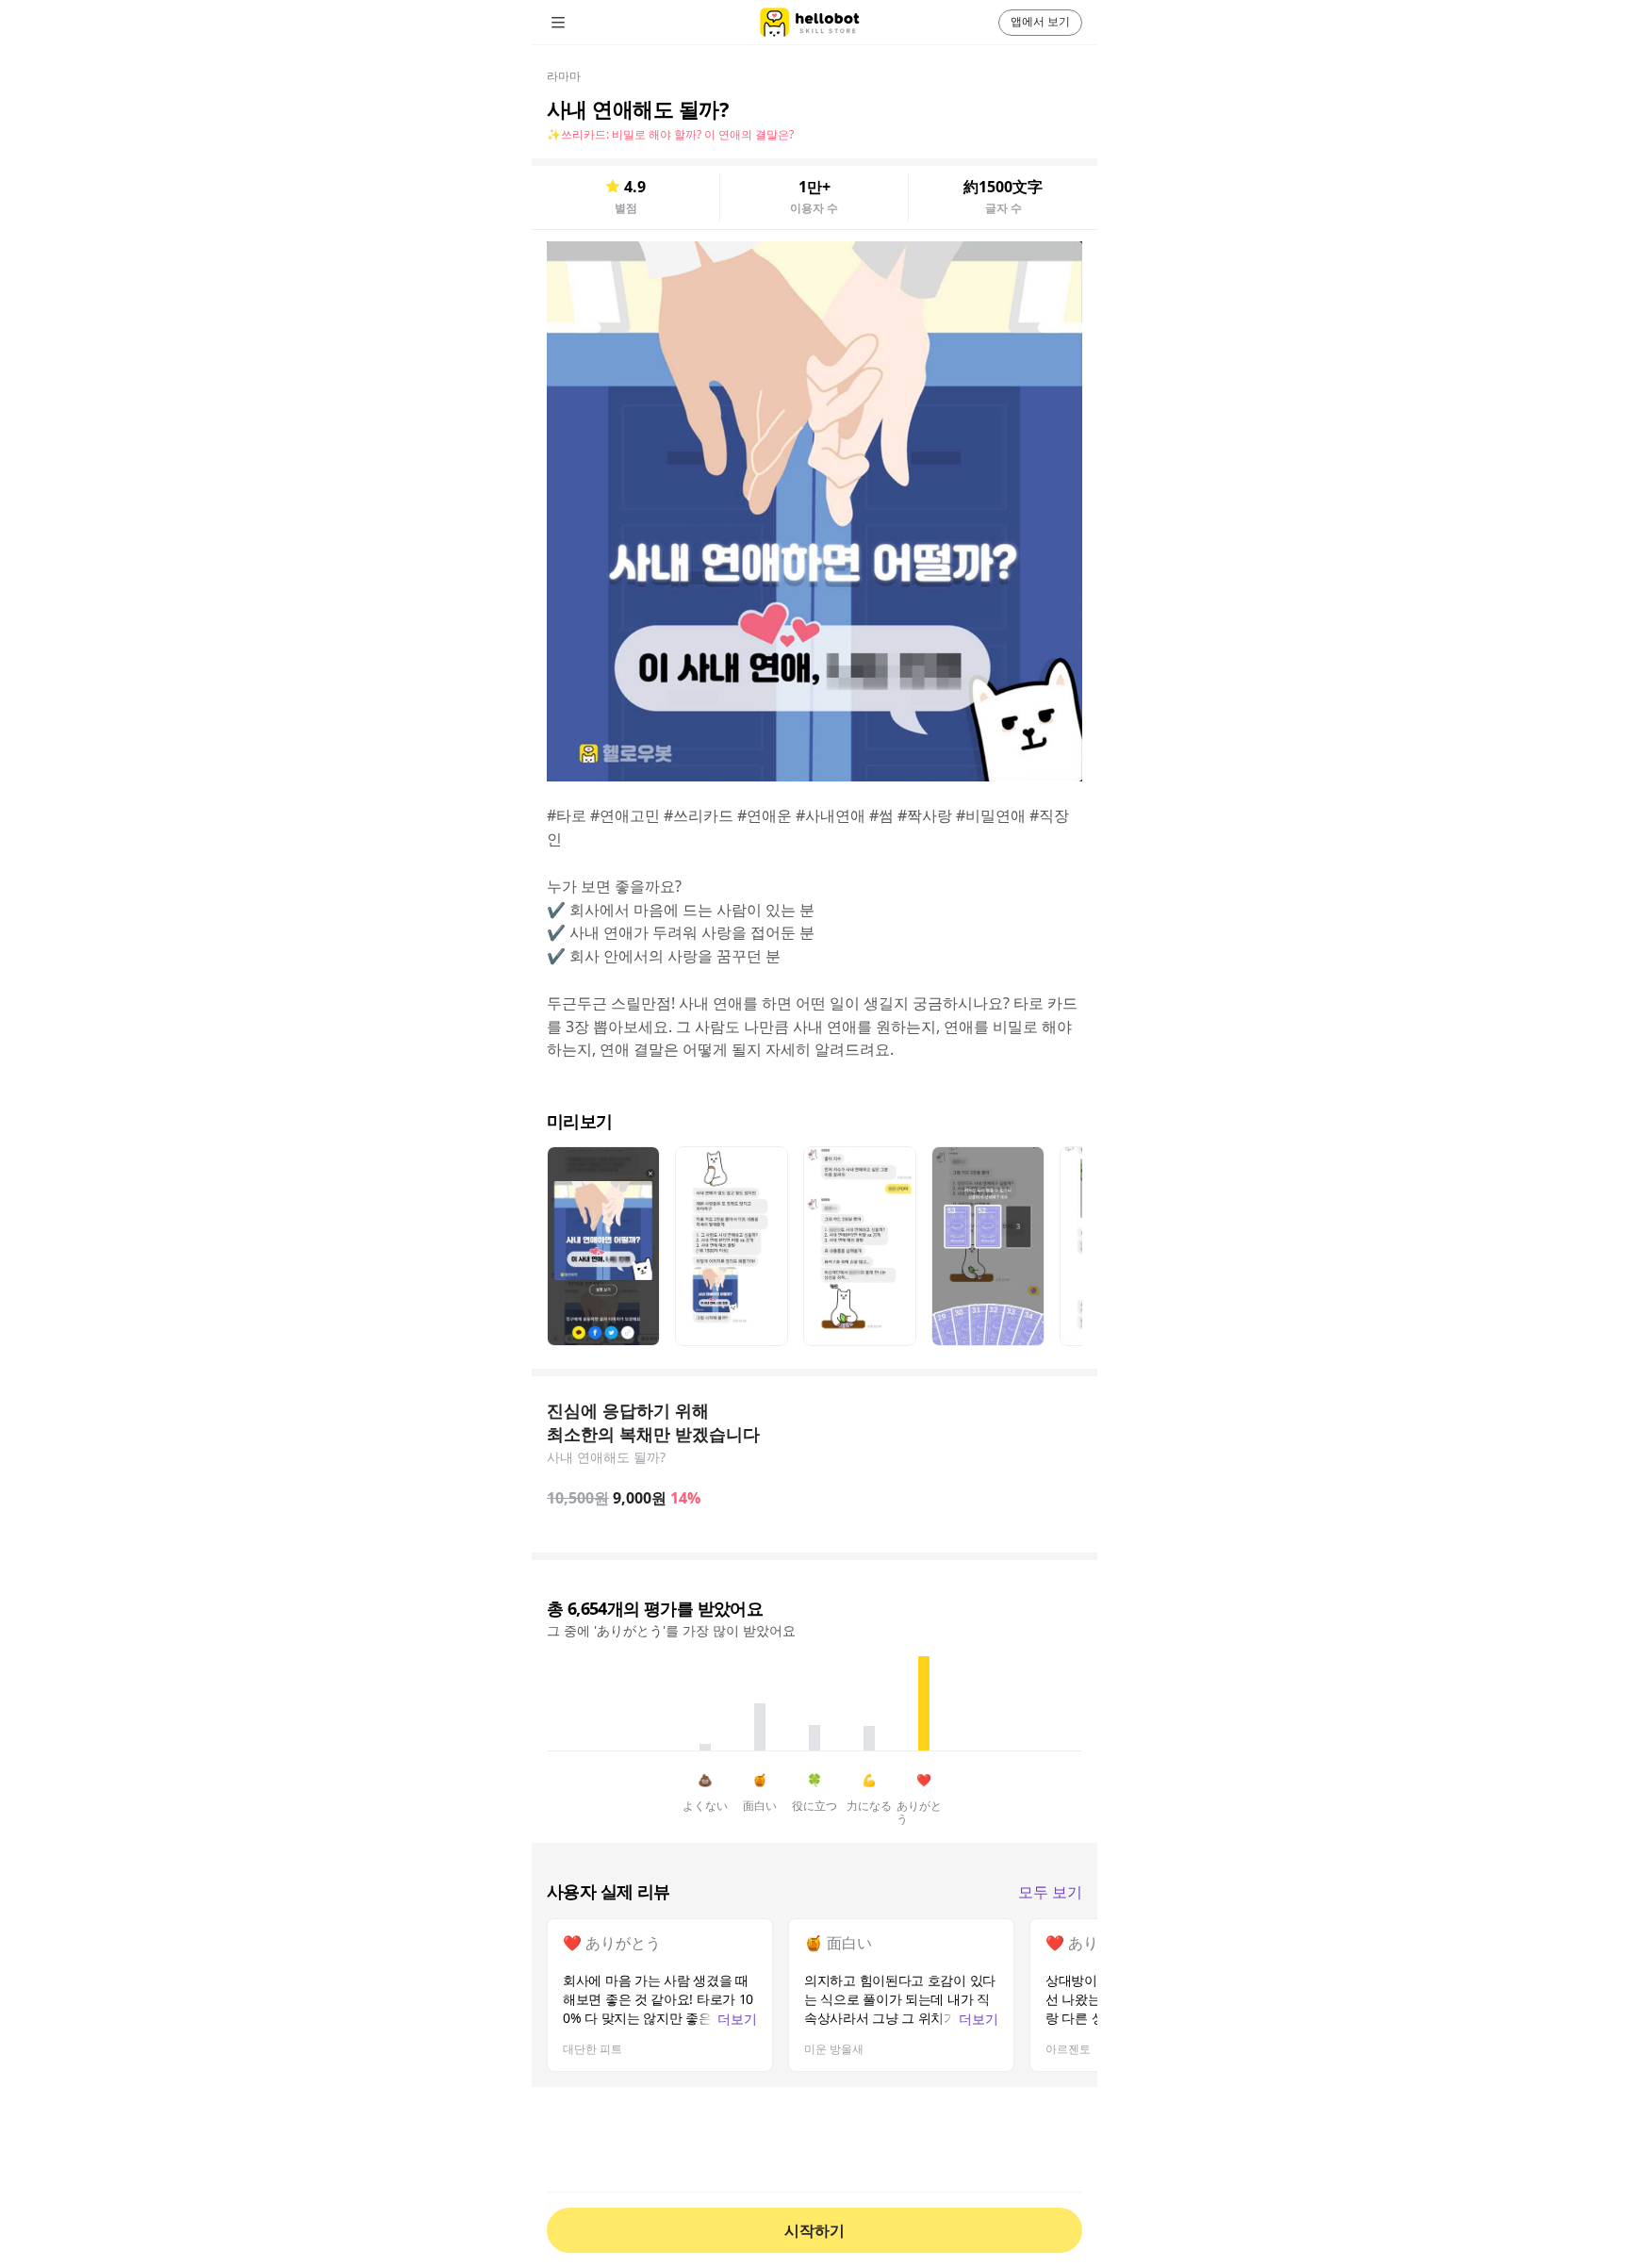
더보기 (737, 2019)
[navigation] (584, 23)
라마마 (564, 76)
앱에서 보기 (1040, 21)
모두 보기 (1050, 1892)
